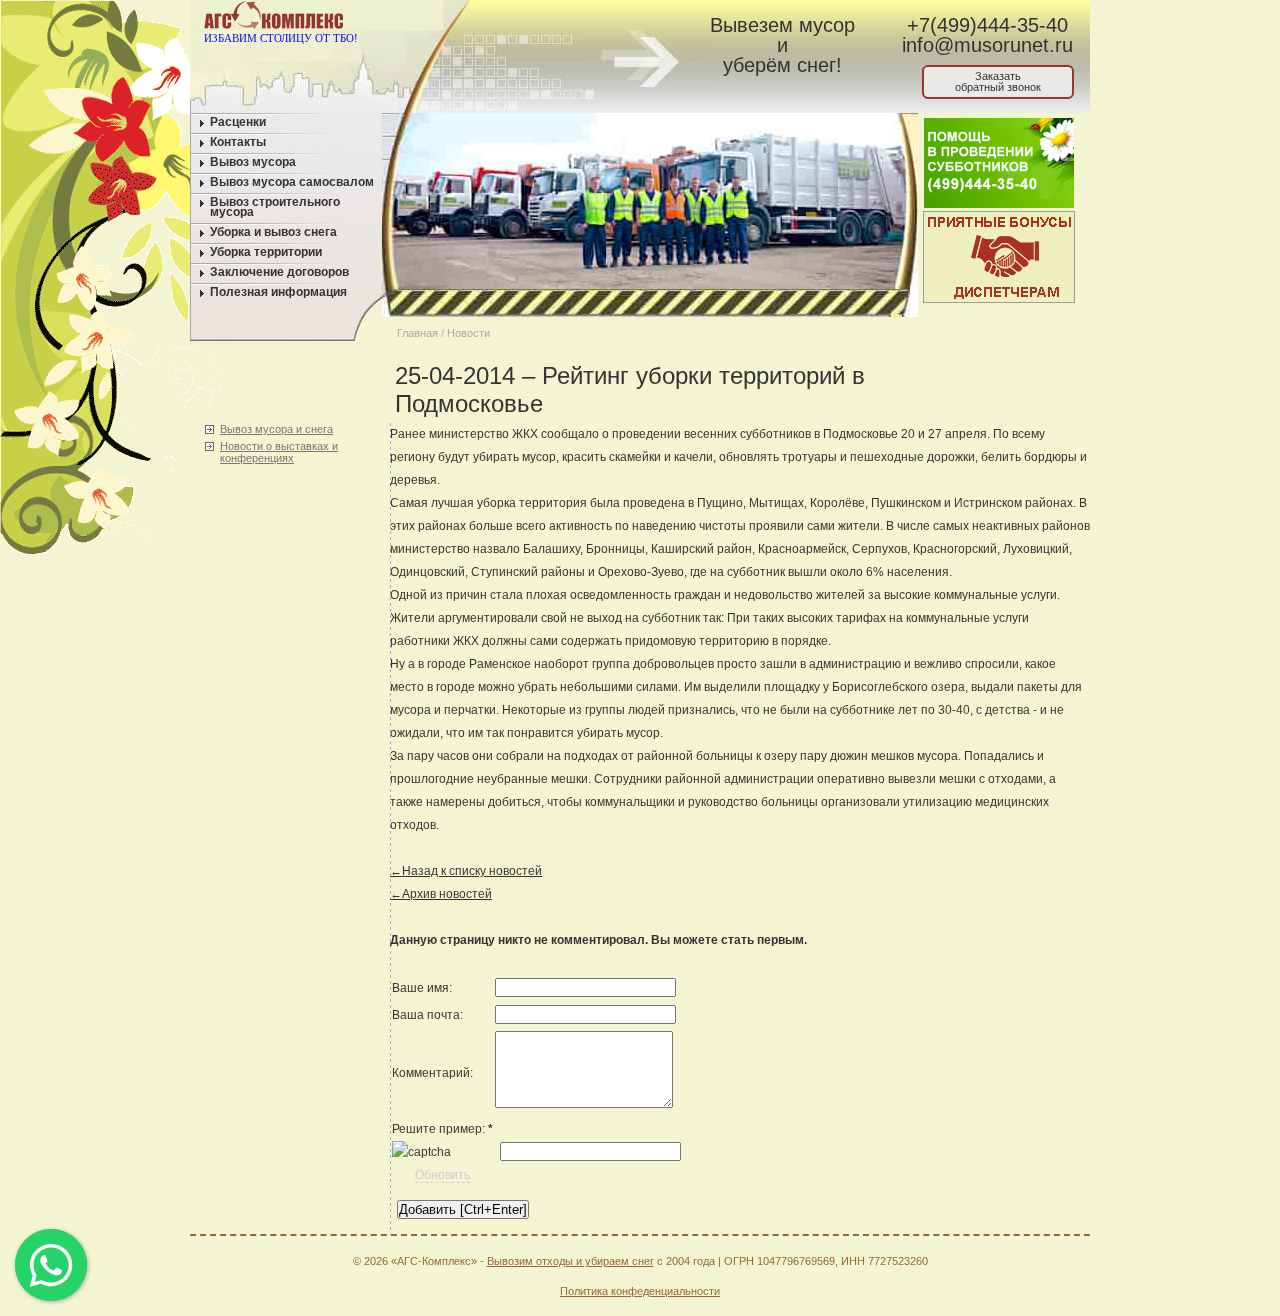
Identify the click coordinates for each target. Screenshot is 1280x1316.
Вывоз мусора (253, 162)
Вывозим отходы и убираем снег (570, 1261)
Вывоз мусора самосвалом (292, 182)
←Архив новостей (441, 894)
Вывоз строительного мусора (275, 207)
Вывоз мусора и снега (276, 429)
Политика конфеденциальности (640, 1291)
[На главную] (477, 19)
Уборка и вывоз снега (273, 232)
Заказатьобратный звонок (998, 81)
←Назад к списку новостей (466, 871)
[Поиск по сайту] (591, 19)
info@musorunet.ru (987, 45)
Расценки (238, 122)
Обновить (442, 1175)
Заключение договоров (279, 272)
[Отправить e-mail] (553, 19)
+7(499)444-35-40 (987, 25)
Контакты (238, 142)
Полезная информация (278, 292)
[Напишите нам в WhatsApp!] (515, 19)
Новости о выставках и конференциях (279, 452)
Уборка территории (266, 252)
